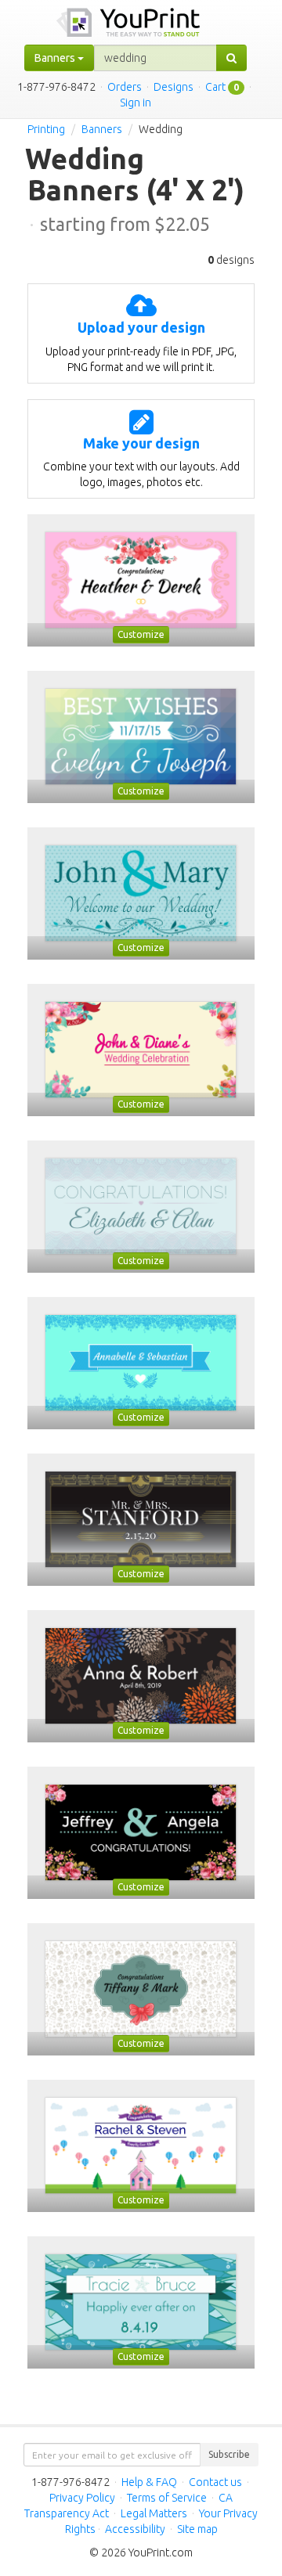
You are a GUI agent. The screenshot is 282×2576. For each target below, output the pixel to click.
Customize (141, 634)
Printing (46, 129)
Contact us (215, 2482)
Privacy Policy (82, 2498)
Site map (197, 2529)
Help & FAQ (149, 2482)
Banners (102, 129)
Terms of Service (167, 2498)
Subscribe (229, 2454)
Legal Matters (154, 2513)
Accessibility (135, 2529)
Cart (215, 87)
